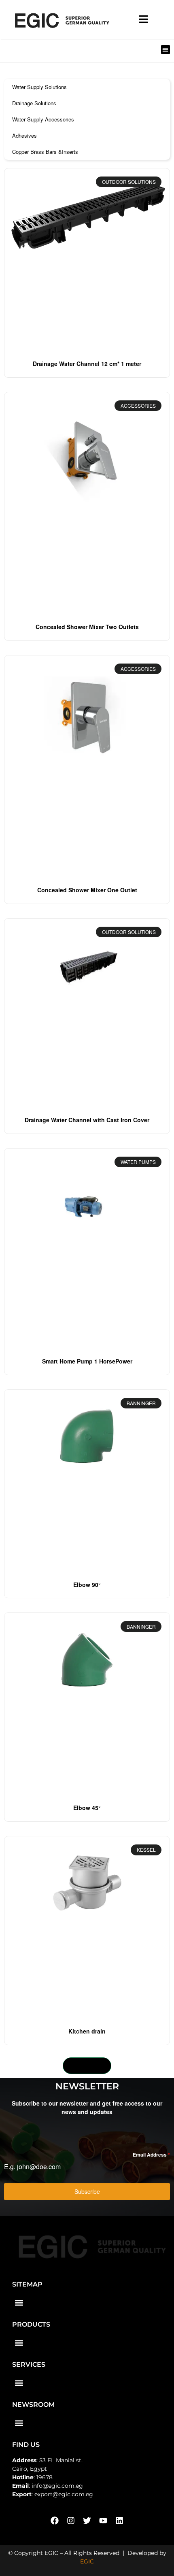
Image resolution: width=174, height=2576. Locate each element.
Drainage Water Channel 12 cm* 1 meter (87, 364)
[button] (166, 50)
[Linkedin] (119, 2521)
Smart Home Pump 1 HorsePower (87, 1361)
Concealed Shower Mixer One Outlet (87, 890)
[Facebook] (55, 2521)
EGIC (87, 2561)
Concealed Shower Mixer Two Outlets (87, 627)
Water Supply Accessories (43, 119)
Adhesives (24, 135)
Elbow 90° (87, 1585)
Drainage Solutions (34, 103)
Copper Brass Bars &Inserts (45, 152)
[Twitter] (87, 2521)
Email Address (151, 2155)
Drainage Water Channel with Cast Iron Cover (87, 1120)
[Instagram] (71, 2521)
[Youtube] (103, 2521)
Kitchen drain (87, 2031)
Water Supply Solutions (39, 87)
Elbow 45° (87, 1808)
